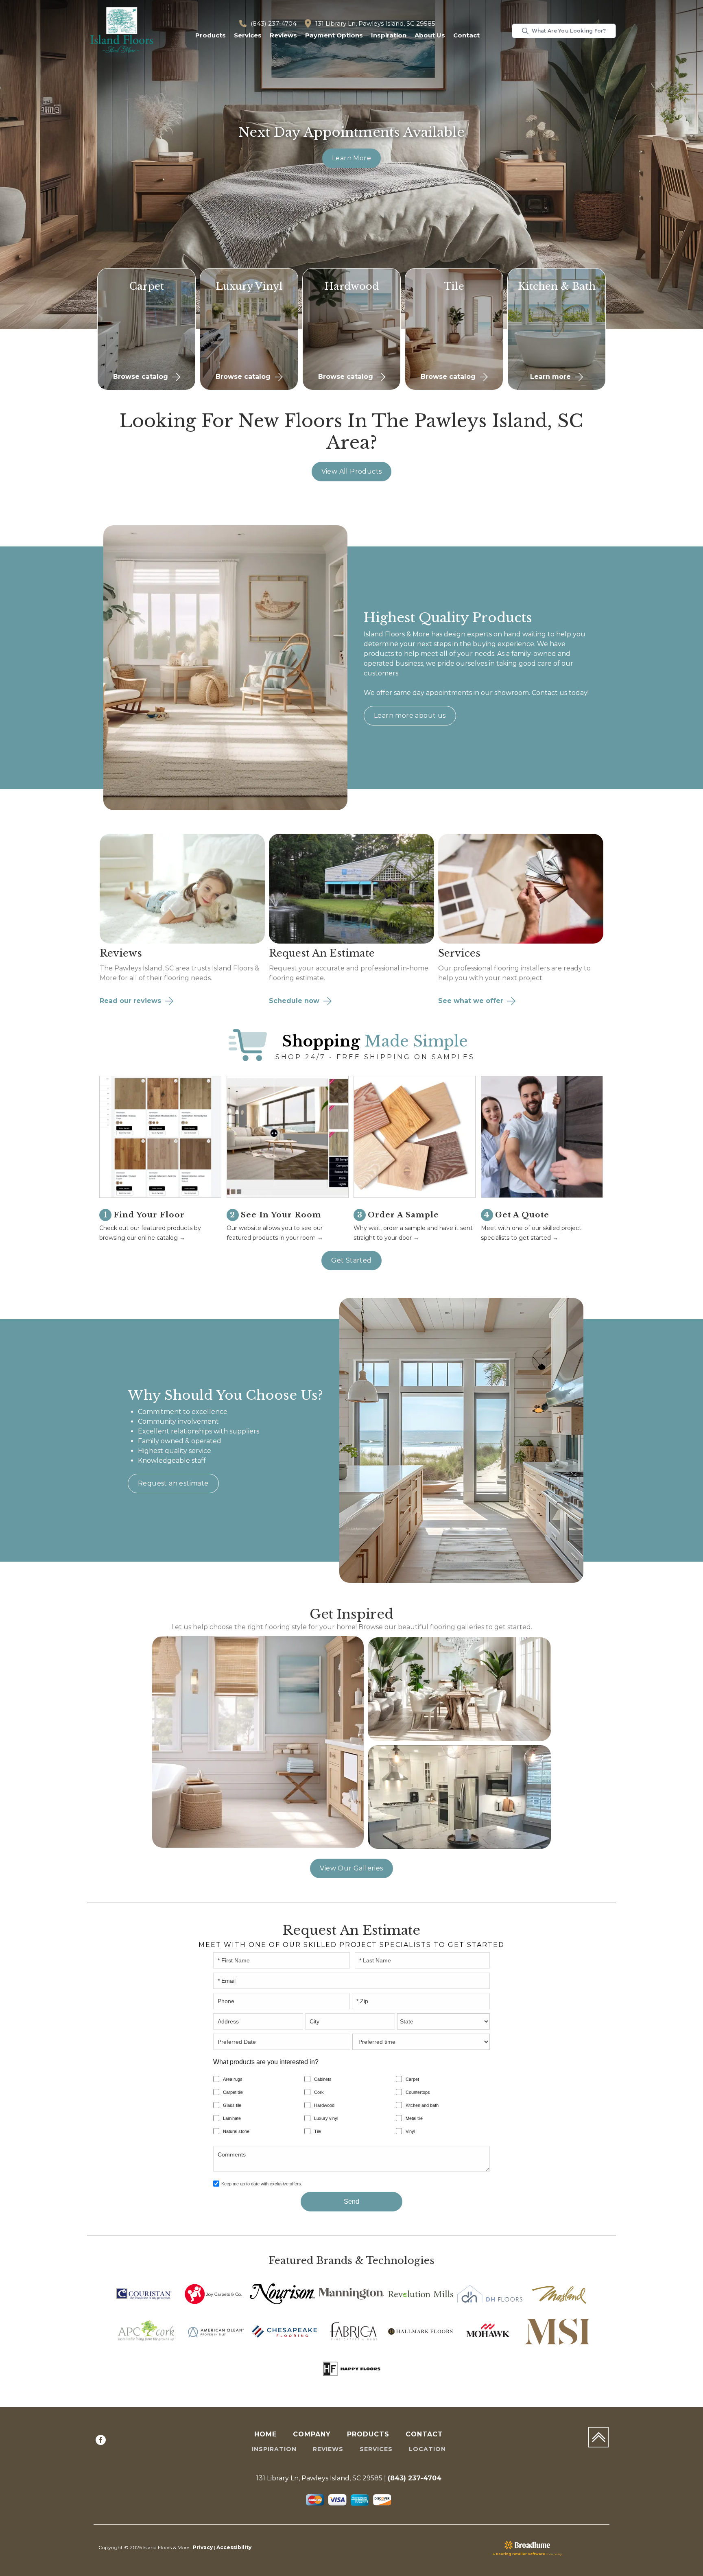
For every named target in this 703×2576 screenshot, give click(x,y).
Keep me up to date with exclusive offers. (262, 2184)
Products (211, 35)
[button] (211, 36)
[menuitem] (101, 2441)
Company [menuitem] (312, 2434)
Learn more (351, 158)
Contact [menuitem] (424, 2434)
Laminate (232, 2118)
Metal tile (414, 2118)
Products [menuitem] (368, 2434)
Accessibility (234, 2547)
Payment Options (334, 35)
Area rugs (233, 2079)
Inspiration (389, 35)
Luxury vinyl (326, 2118)
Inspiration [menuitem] (274, 2449)
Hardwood (324, 2105)
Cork (319, 2092)
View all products (352, 471)
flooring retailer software (521, 2554)
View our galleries (351, 1868)
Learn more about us (410, 716)
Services (248, 35)
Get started (351, 1260)
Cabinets (323, 2079)
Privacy (203, 2547)
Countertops (418, 2092)
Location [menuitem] (427, 2449)
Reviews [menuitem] (328, 2449)
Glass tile (232, 2105)
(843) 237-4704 (274, 23)
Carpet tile (233, 2092)
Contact (466, 35)
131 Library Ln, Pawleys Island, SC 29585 (375, 23)
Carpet (412, 2079)
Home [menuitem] (265, 2434)
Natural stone (236, 2131)
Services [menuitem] (376, 2449)
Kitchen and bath (422, 2105)
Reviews (283, 35)
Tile (318, 2131)
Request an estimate (173, 1483)
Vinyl (410, 2131)
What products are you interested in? (266, 2062)
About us (430, 35)
